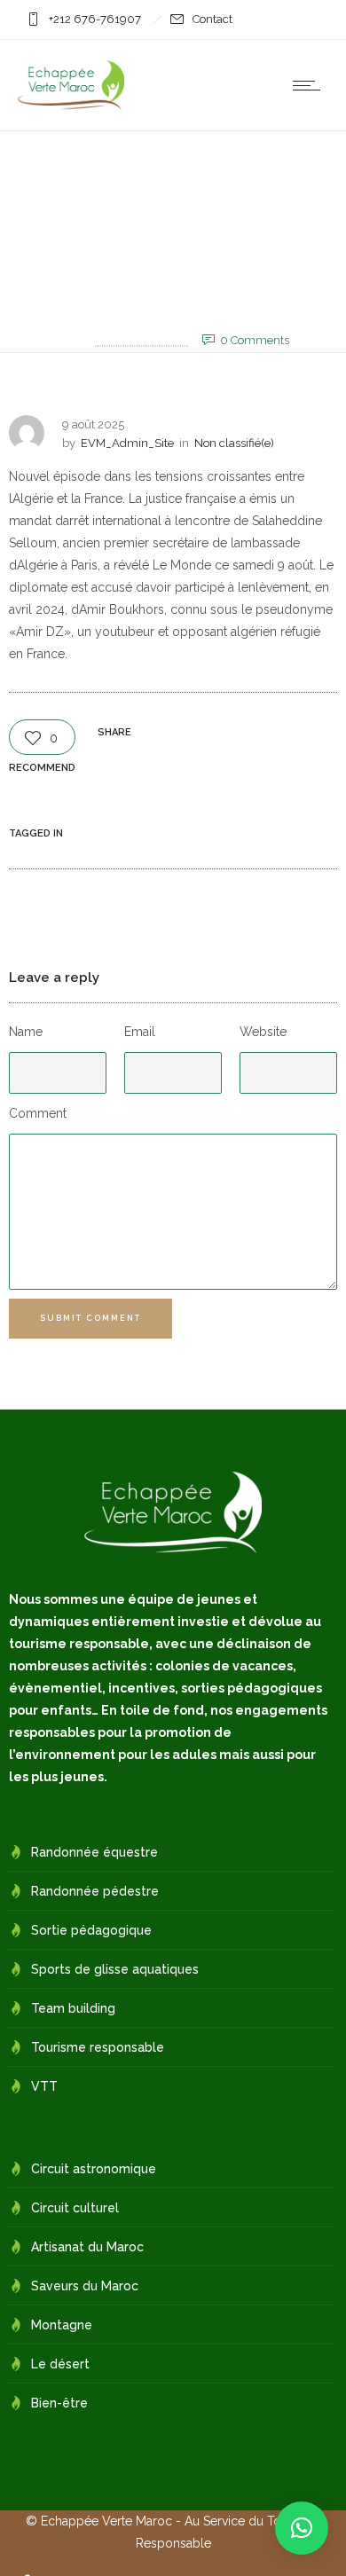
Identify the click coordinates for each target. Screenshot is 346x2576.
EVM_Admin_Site (142, 339)
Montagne (62, 2325)
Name (26, 1032)
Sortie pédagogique (91, 1930)
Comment (38, 1113)
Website (263, 1032)
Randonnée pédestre (95, 1891)
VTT (44, 2086)
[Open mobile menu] (311, 85)
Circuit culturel (75, 2208)
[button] (302, 2528)
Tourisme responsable (98, 2047)
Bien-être (59, 2403)
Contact (212, 19)
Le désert (60, 2364)
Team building (73, 2008)
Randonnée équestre (94, 1852)
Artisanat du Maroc (87, 2247)
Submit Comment (90, 1318)
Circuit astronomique (94, 2169)
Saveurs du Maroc (85, 2286)
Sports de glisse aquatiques (115, 1969)
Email (140, 1032)
